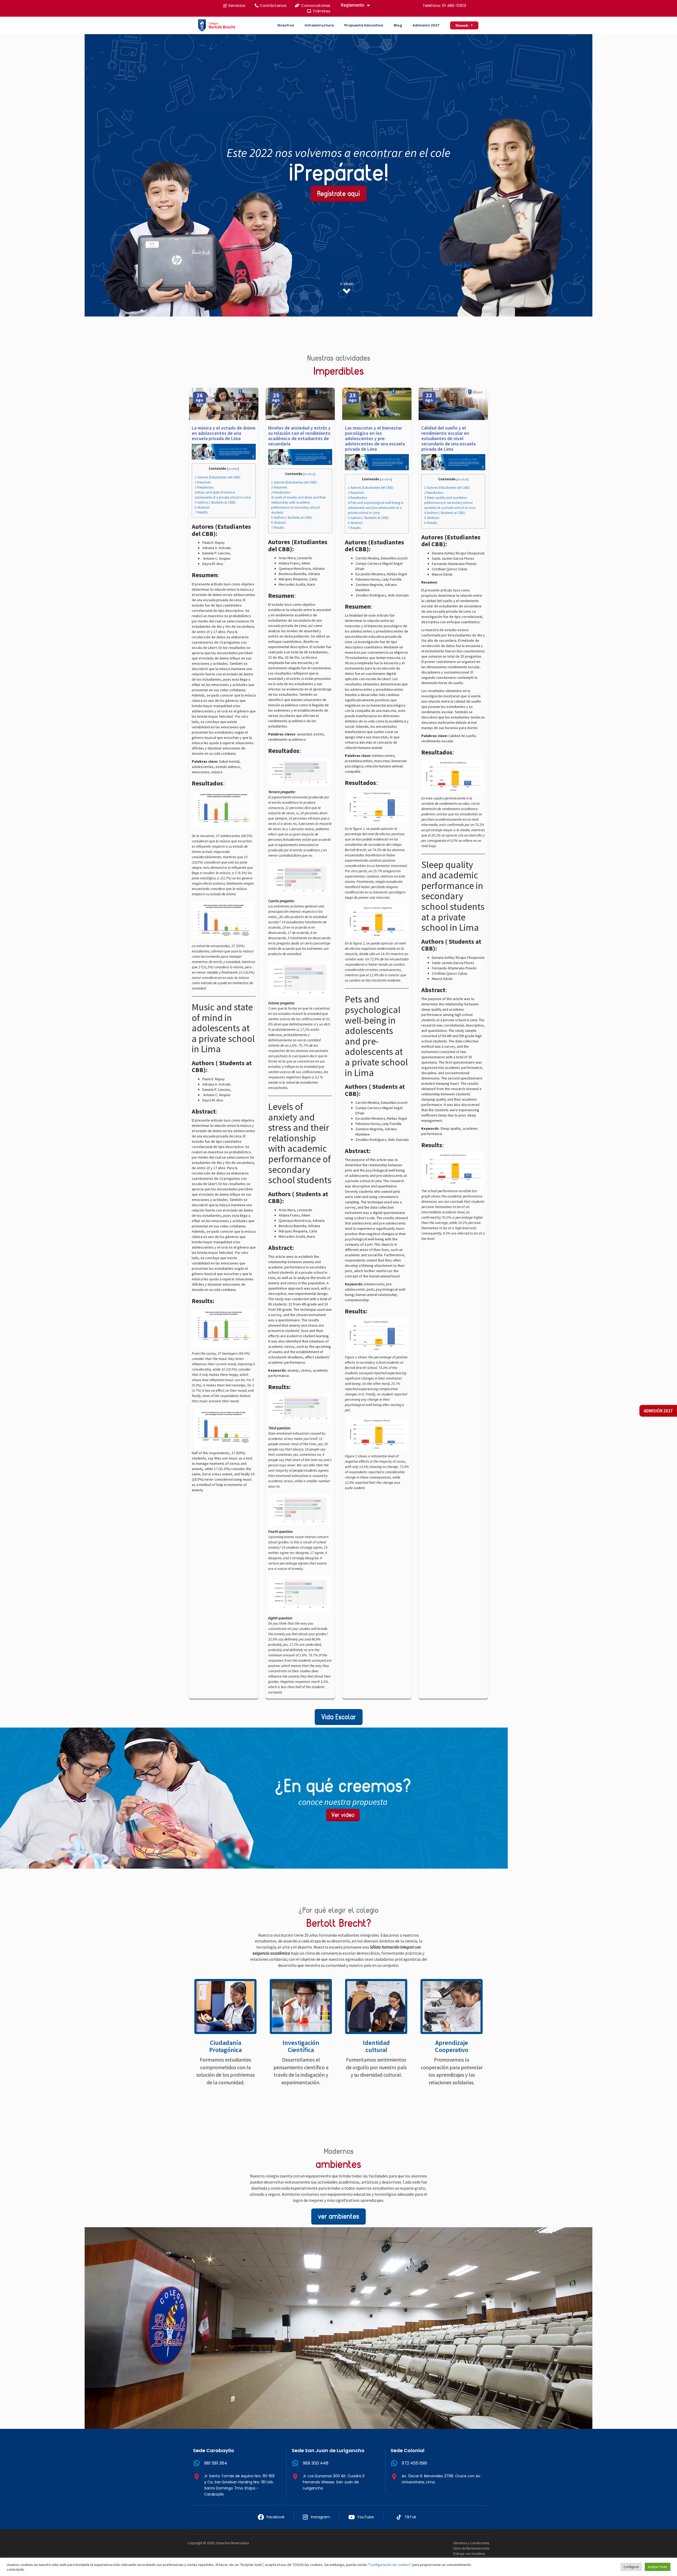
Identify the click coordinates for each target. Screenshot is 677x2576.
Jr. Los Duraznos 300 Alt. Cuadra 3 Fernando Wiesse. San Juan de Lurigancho (334, 2482)
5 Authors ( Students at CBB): (215, 502)
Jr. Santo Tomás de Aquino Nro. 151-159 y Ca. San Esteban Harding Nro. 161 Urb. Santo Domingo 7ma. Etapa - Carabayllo (239, 2485)
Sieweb (464, 25)
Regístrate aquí (338, 194)
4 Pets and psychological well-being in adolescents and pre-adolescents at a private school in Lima (376, 508)
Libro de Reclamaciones (471, 2548)
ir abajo (347, 283)
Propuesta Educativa (364, 25)
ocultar (233, 469)
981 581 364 (216, 2463)
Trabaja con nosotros (469, 2554)
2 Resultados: (434, 493)
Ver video (343, 1815)
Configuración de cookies (390, 2565)
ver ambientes (338, 2216)
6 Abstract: (202, 507)
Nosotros (286, 25)
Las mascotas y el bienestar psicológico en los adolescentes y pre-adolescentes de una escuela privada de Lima (375, 438)
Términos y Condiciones (471, 2543)
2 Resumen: (203, 482)
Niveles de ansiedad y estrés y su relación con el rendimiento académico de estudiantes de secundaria (299, 436)
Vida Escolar (339, 1717)
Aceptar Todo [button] (658, 2567)
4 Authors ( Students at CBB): (445, 513)
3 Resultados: (204, 487)
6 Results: (431, 523)
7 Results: (201, 512)
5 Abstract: (432, 518)
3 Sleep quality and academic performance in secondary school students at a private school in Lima (450, 503)
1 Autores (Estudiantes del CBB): (218, 477)
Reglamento (353, 5)
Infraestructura (319, 25)
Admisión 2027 (426, 25)
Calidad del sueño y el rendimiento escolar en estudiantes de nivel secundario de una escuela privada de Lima (448, 438)
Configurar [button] (631, 2567)
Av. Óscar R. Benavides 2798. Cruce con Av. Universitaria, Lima (441, 2479)
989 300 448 (316, 2463)
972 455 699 (414, 2463)
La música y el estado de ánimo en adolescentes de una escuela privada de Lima (224, 433)
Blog (398, 25)
